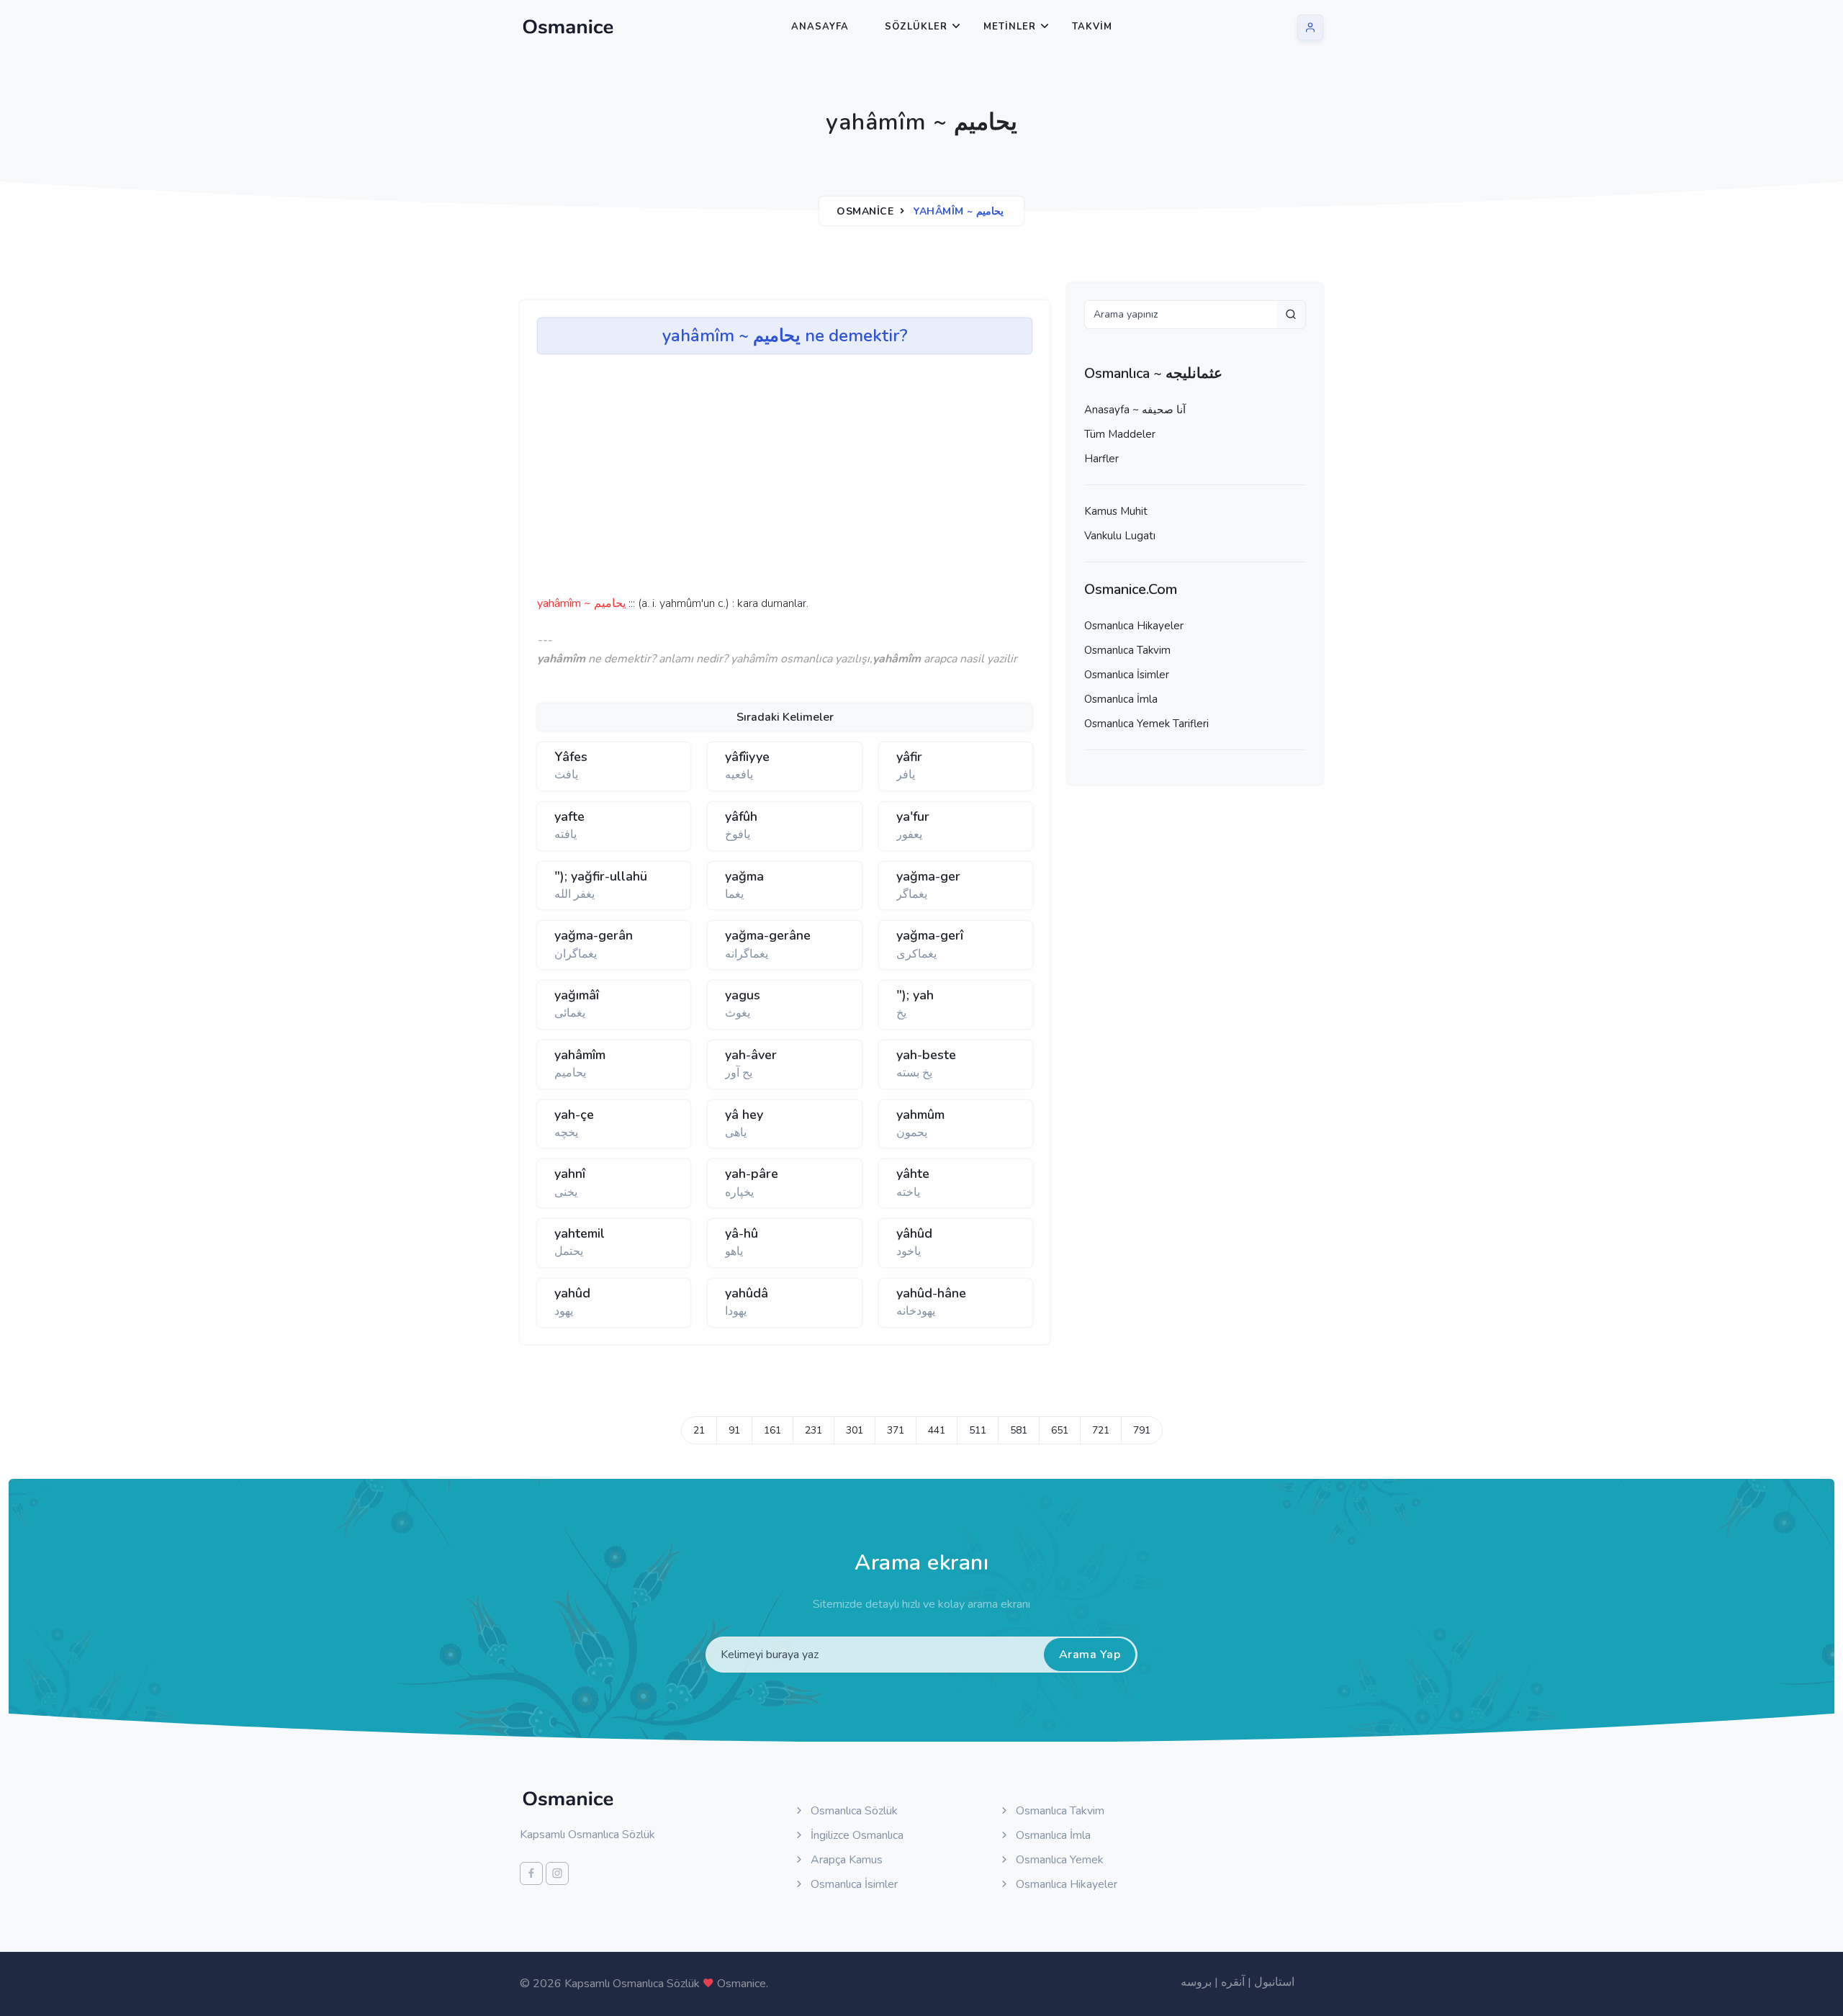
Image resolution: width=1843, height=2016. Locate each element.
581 (1019, 1430)
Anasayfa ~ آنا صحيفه (1135, 410)
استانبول (1274, 1982)
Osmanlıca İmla (1121, 699)
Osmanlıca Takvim (1127, 650)
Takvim (1092, 27)
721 (1101, 1430)
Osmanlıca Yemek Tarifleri (1146, 724)
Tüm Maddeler (1120, 434)
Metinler (1010, 27)
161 (772, 1430)
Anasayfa (820, 27)
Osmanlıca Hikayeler (1134, 626)
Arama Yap (1090, 1655)
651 (1060, 1430)
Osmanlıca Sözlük (853, 1811)
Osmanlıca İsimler (1127, 675)
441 (937, 1430)
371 (896, 1430)
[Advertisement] (760, 480)
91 (734, 1430)
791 (1142, 1430)
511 (978, 1430)
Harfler (1101, 459)
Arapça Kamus (845, 1860)
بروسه (1196, 1982)
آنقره (1233, 1982)
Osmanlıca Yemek (1058, 1860)
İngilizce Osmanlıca (856, 1835)
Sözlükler (916, 27)
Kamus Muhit (1116, 511)
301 (855, 1430)
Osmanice (865, 211)
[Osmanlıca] (568, 27)
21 (699, 1430)
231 (814, 1430)
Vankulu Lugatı (1120, 536)
